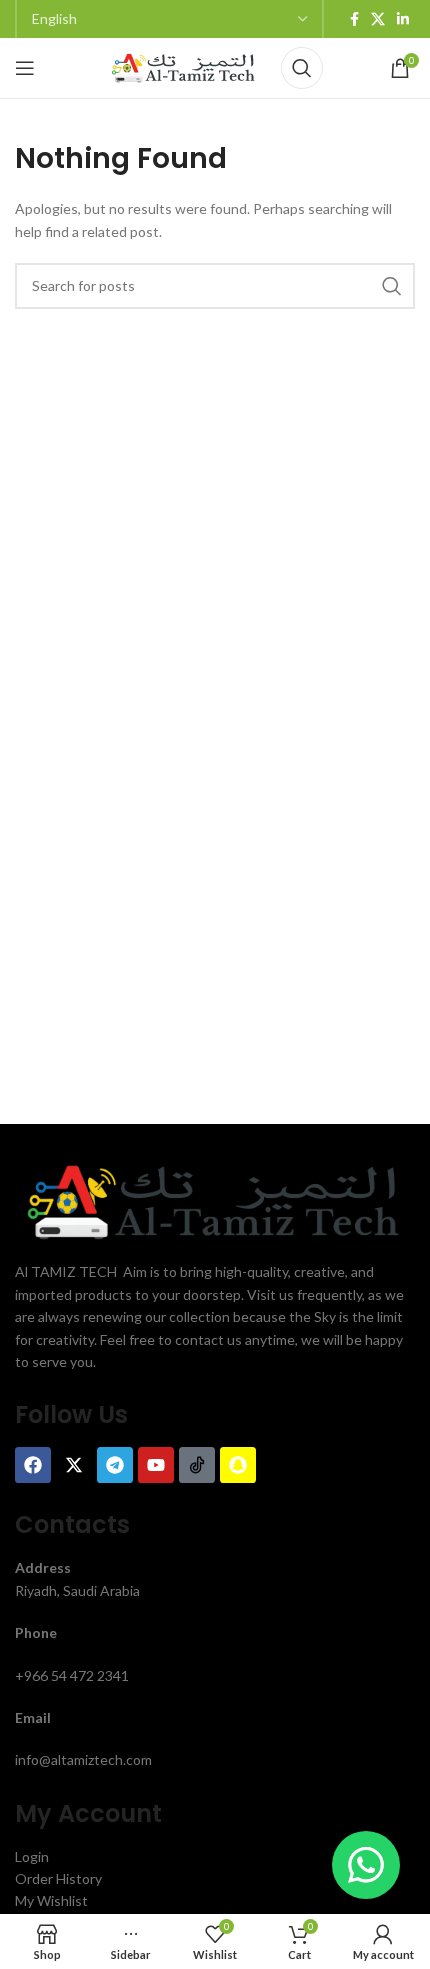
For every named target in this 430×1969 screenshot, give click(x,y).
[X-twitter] (74, 1465)
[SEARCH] (392, 286)
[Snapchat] (238, 1465)
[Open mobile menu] (25, 68)
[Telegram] (115, 1465)
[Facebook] (33, 1465)
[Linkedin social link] (403, 19)
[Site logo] (184, 66)
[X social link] (378, 19)
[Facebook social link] (354, 19)
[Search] (302, 68)
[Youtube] (156, 1465)
